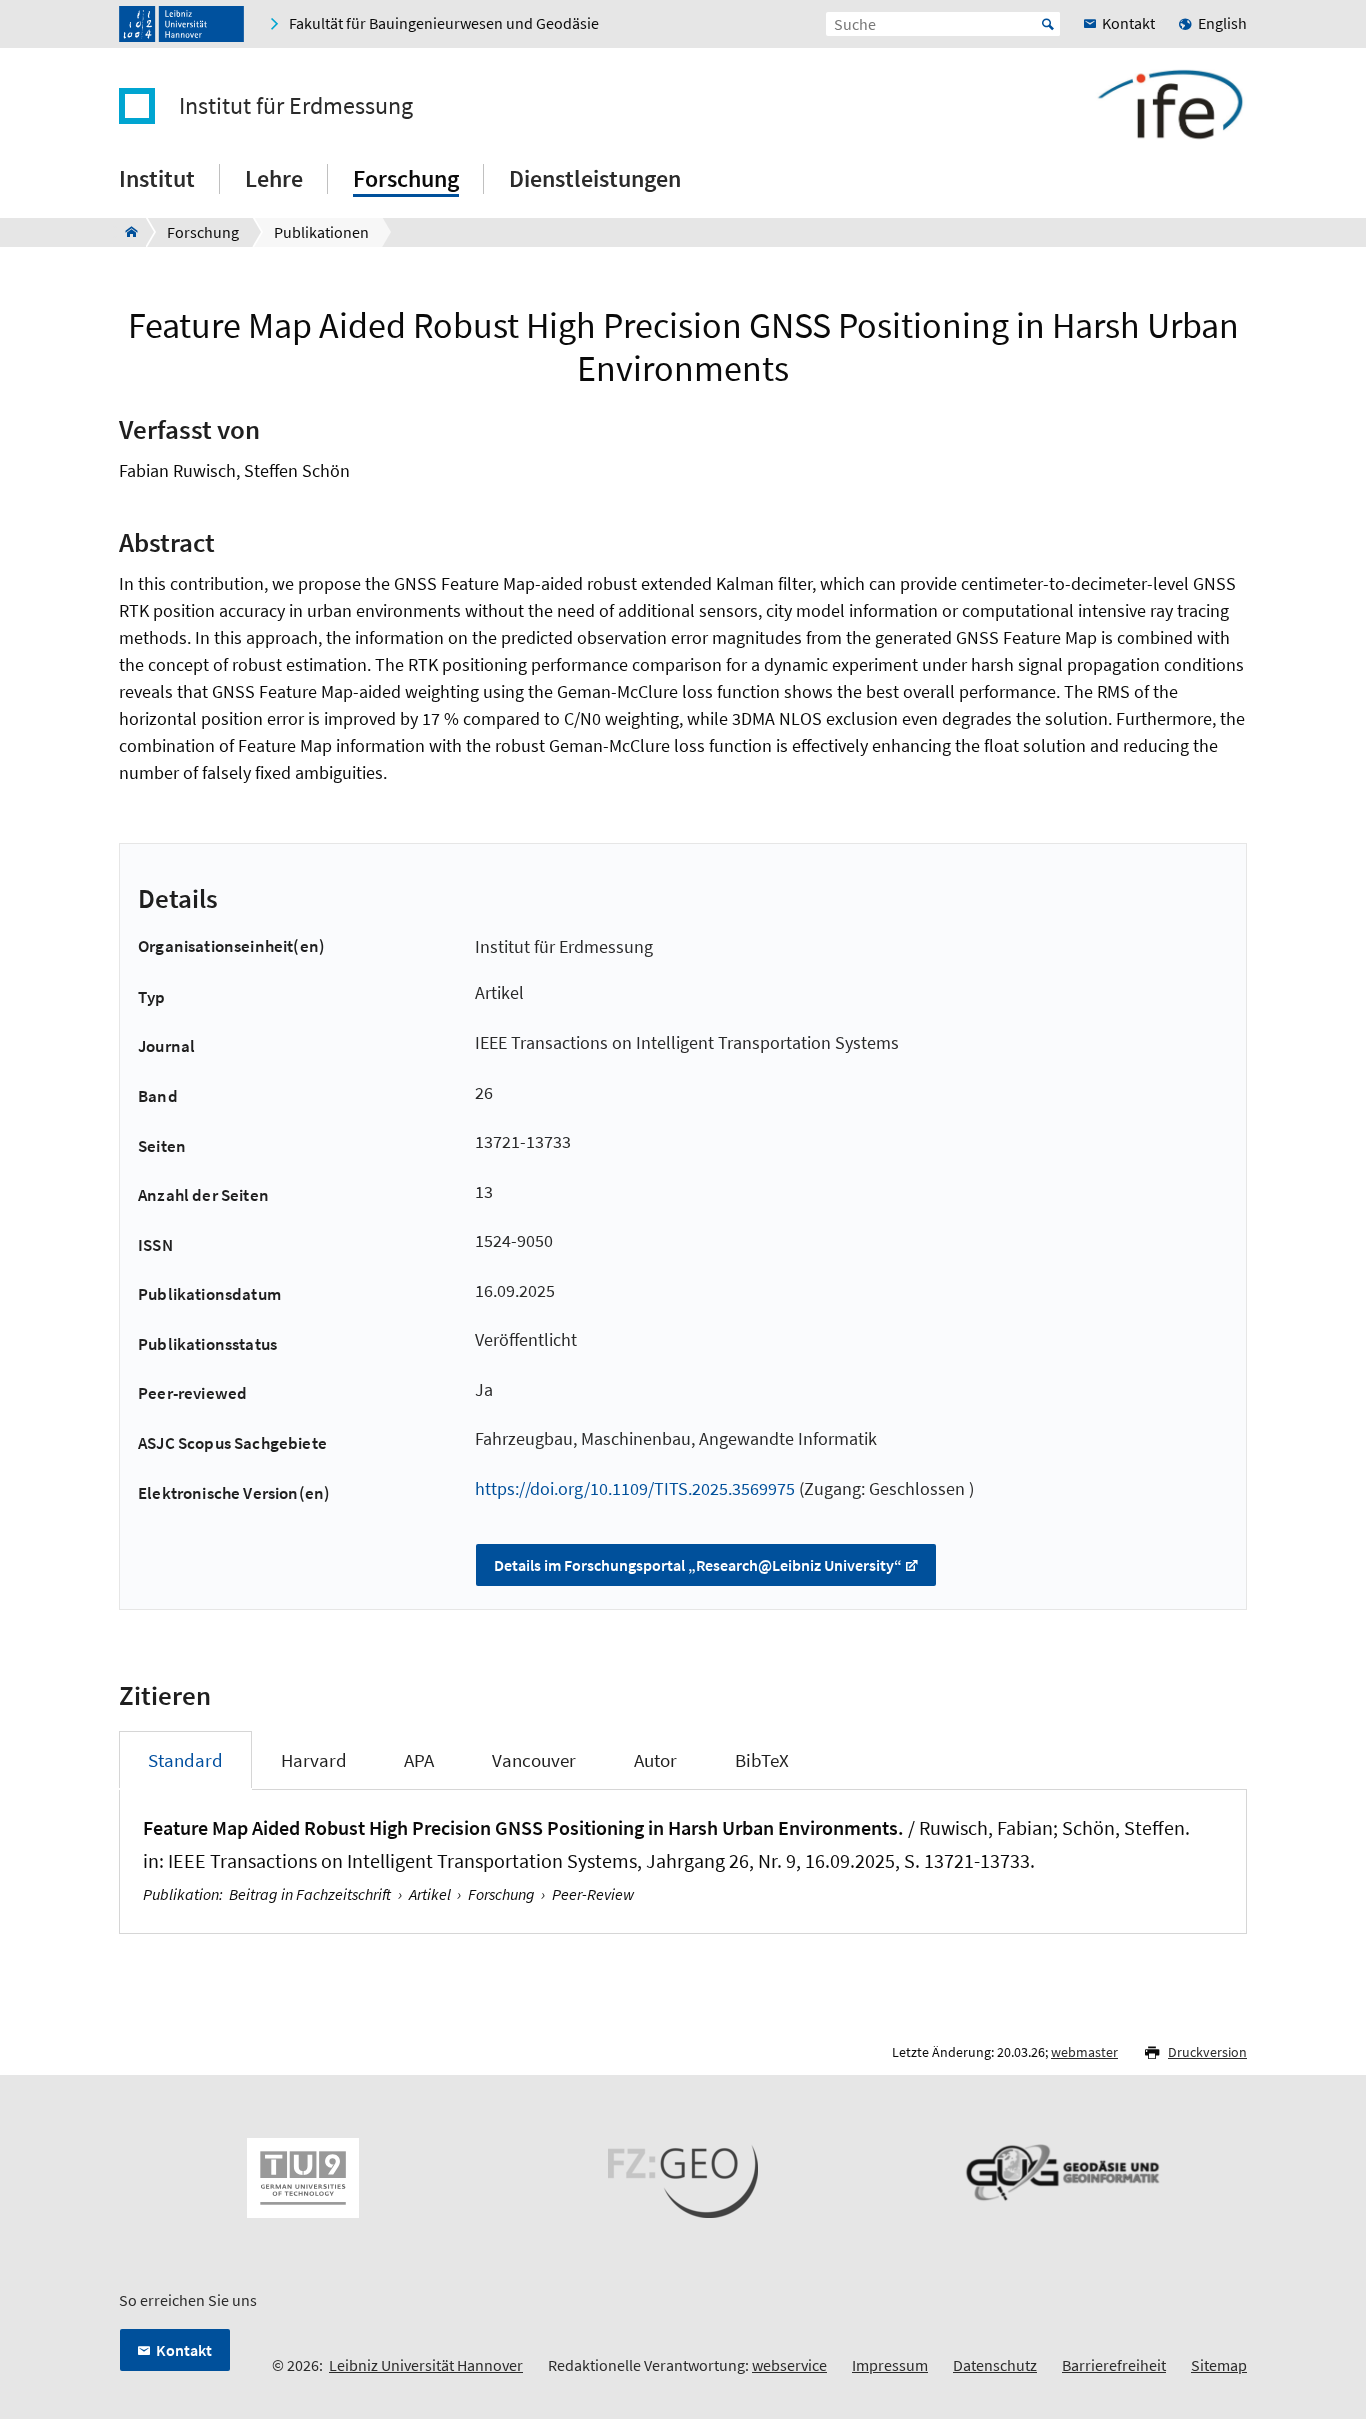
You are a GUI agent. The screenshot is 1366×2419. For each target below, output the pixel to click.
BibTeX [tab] (762, 1760)
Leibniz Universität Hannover (426, 2365)
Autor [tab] (655, 1760)
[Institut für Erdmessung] (125, 232)
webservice (789, 2365)
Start (1048, 24)
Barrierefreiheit (1114, 2365)
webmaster (1084, 2052)
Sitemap (1219, 2365)
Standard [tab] (185, 1760)
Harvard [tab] (314, 1760)
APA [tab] (419, 1760)
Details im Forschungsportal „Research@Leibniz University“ (698, 1565)
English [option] (1222, 23)
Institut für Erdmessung (296, 106)
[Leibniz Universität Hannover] (181, 24)
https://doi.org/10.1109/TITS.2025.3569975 (635, 1488)
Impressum (890, 2365)
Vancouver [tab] (534, 1760)
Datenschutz (995, 2365)
